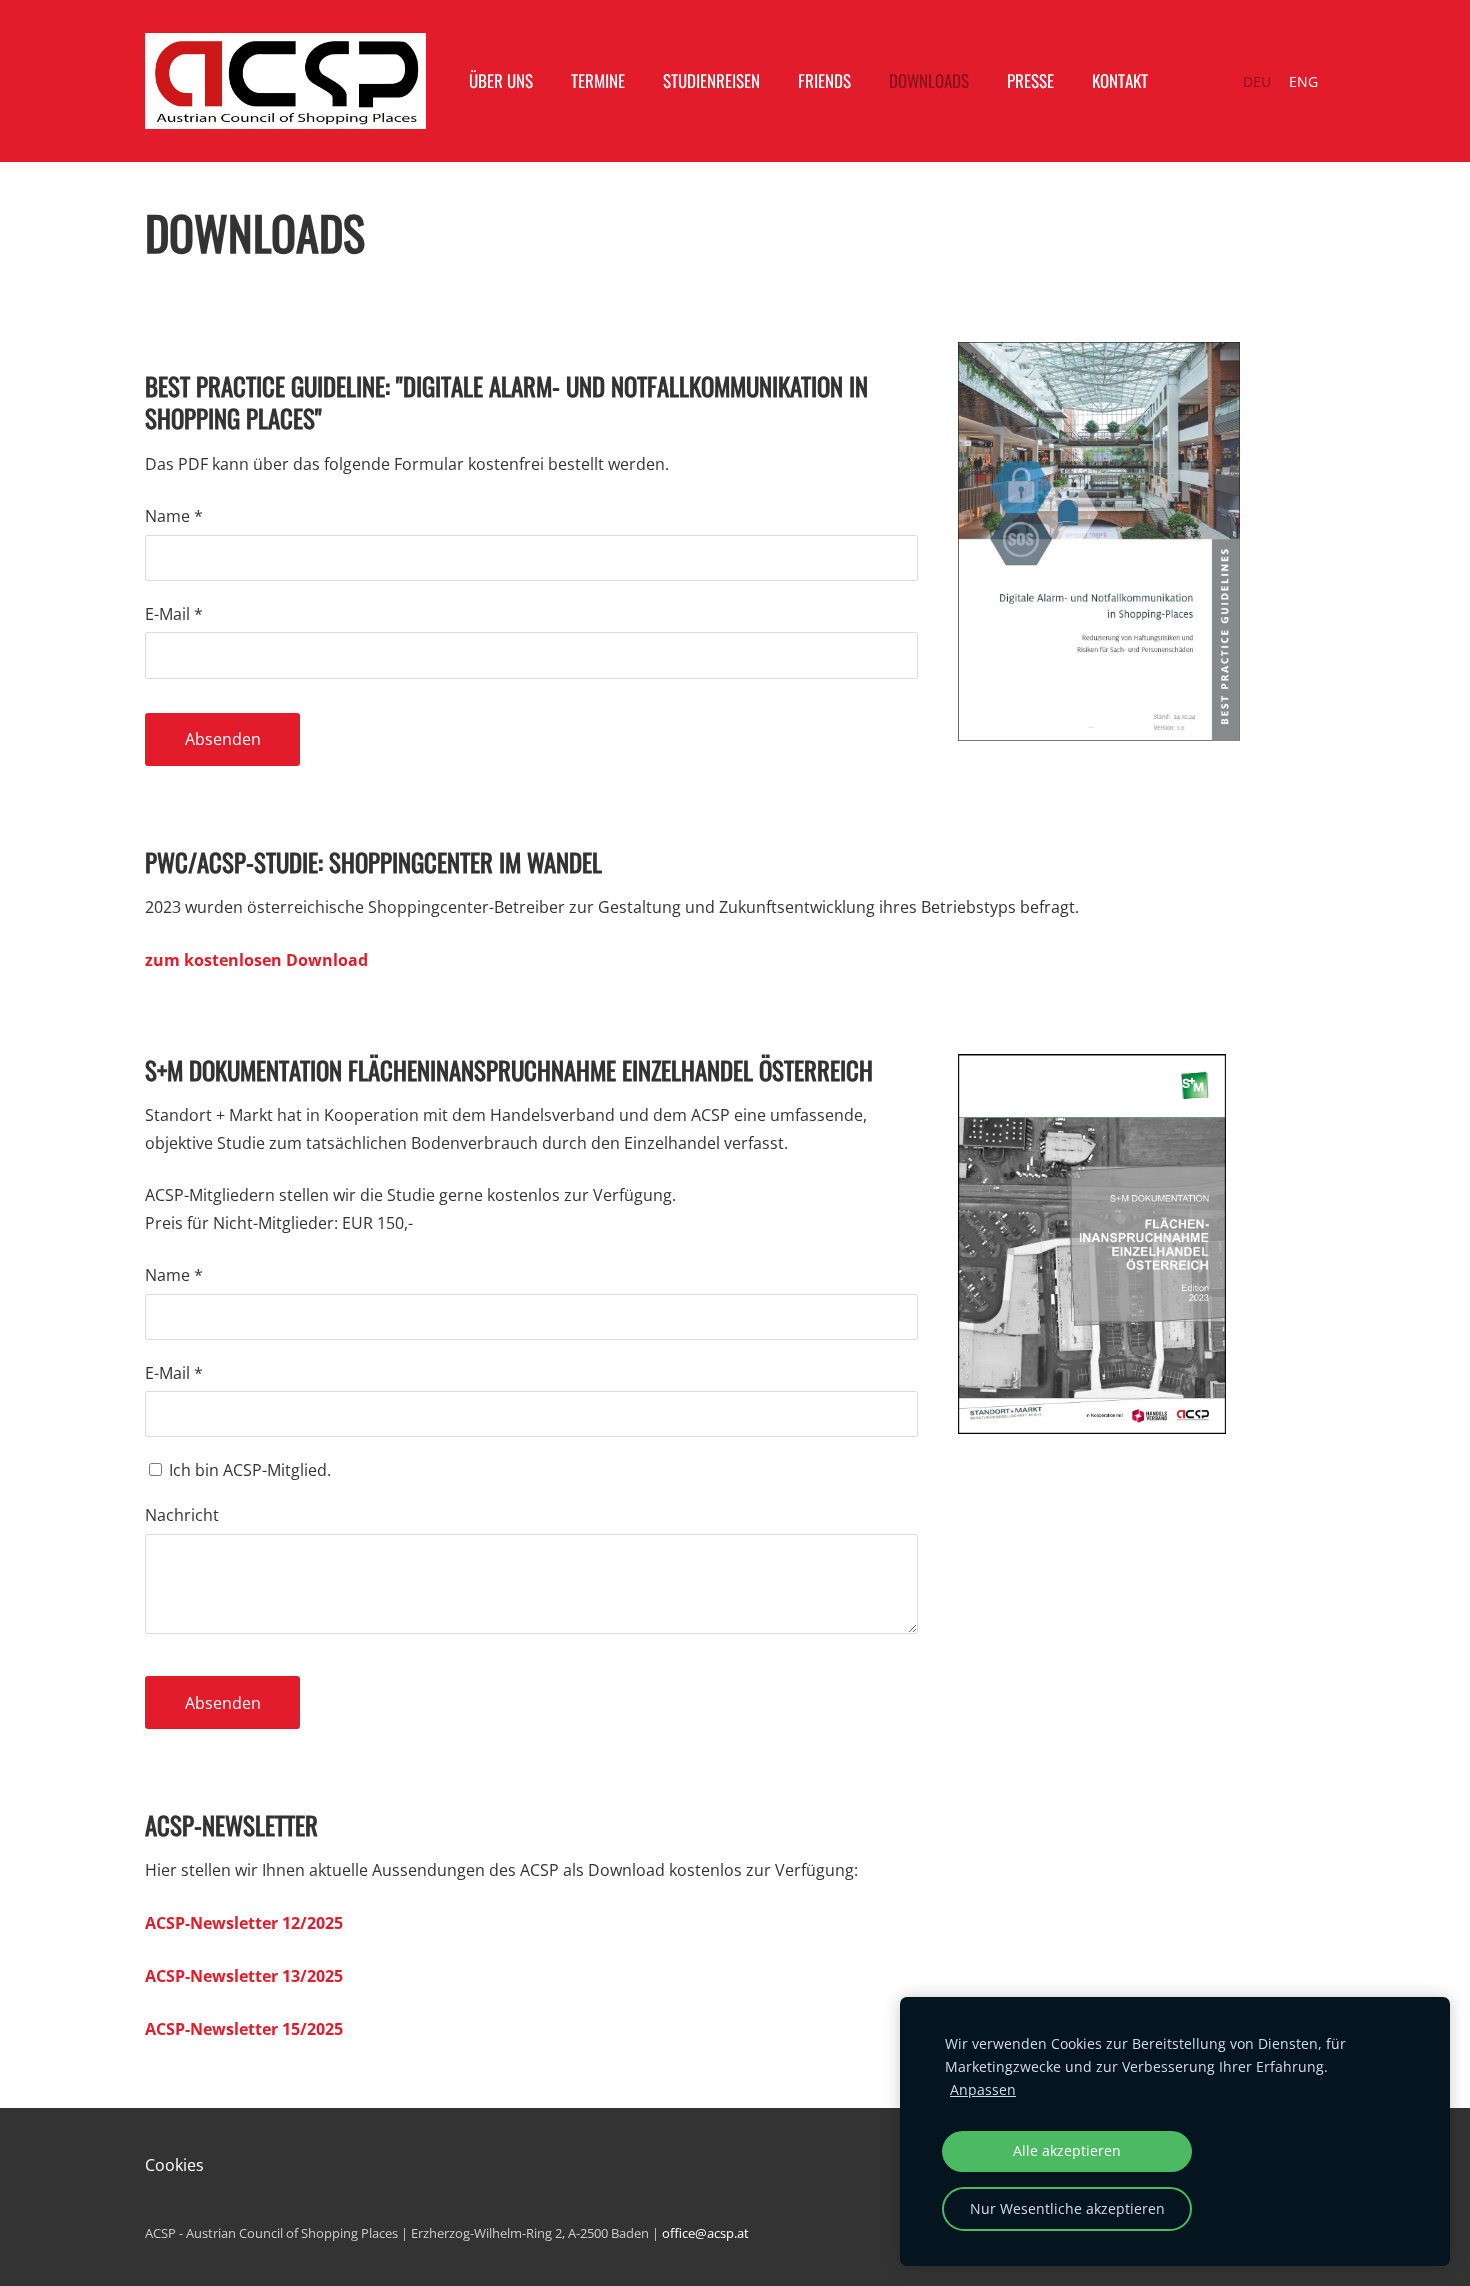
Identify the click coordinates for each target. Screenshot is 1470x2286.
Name (174, 516)
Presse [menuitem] (1030, 80)
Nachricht (182, 1515)
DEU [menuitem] (1257, 81)
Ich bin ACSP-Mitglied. (248, 1470)
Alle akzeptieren (1067, 2150)
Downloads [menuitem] (929, 80)
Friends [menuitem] (824, 80)
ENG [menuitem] (1303, 81)
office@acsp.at (705, 2233)
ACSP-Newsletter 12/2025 (244, 1923)
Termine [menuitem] (598, 80)
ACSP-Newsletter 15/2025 (244, 2029)
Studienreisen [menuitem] (711, 80)
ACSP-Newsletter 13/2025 (244, 1976)
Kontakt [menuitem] (1120, 80)
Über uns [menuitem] (501, 80)
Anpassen (983, 2089)
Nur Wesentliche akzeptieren (1067, 2208)
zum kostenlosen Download (256, 960)
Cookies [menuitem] (174, 2165)
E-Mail (174, 614)
